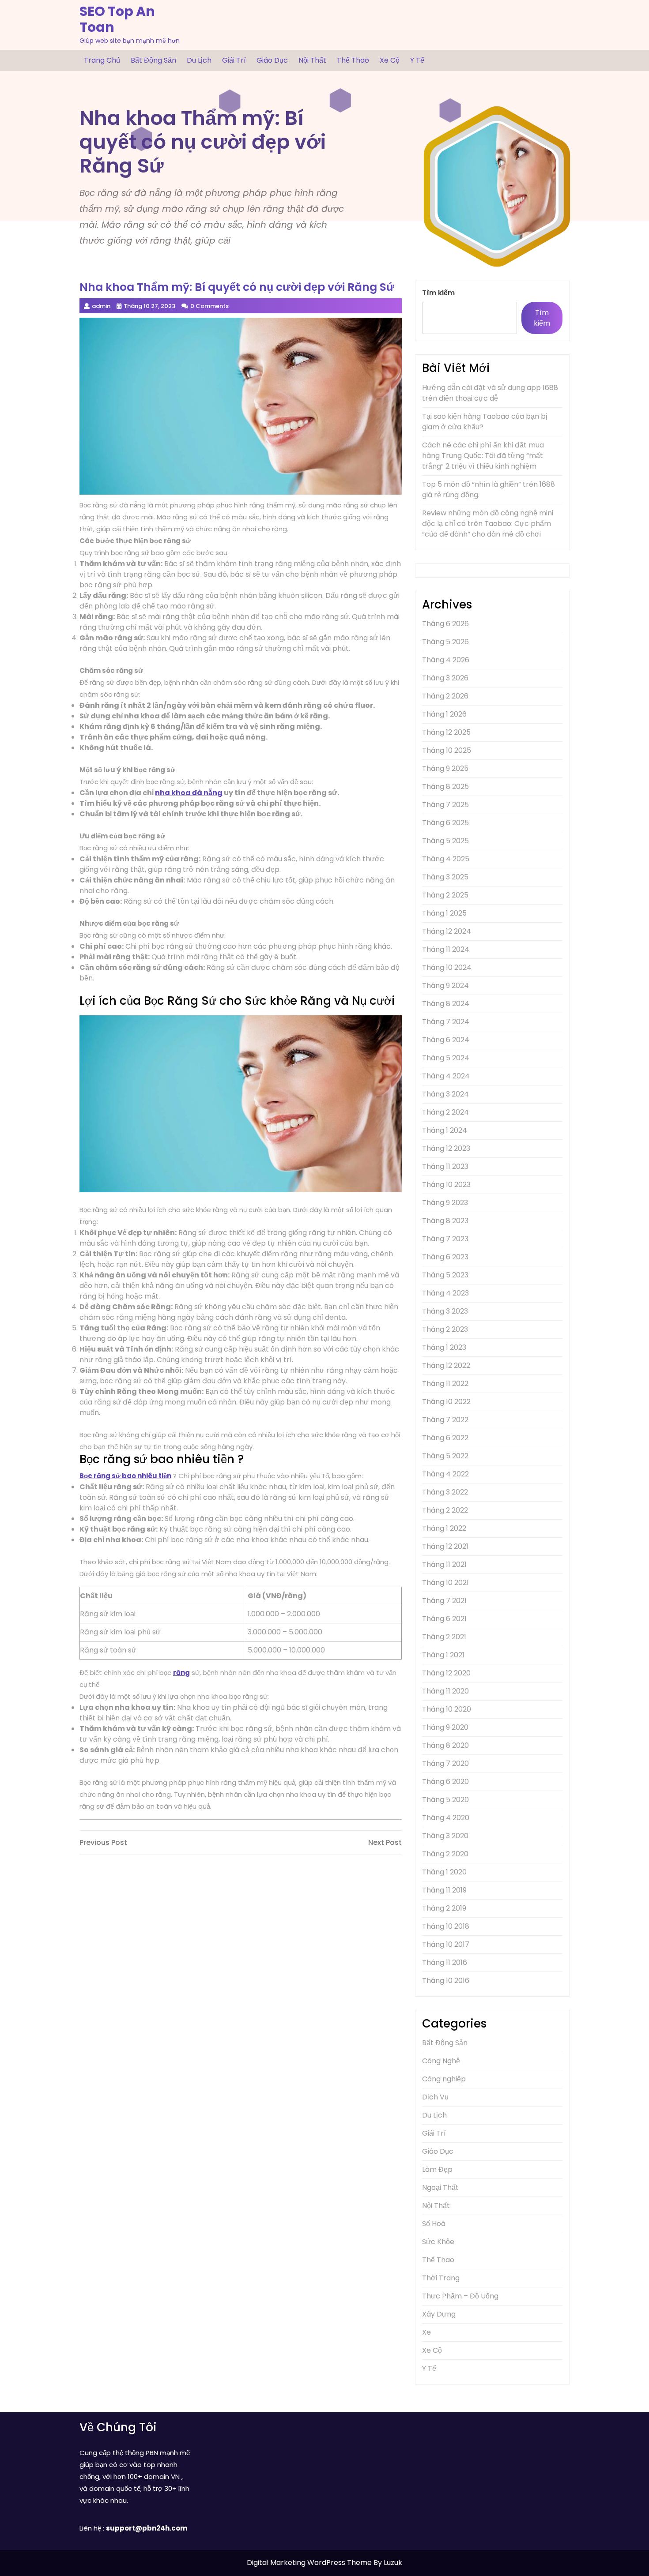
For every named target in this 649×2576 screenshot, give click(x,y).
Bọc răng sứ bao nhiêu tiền (125, 1476)
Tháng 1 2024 (445, 1130)
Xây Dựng (439, 2314)
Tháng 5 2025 (445, 841)
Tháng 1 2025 (444, 913)
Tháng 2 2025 (445, 895)
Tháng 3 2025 (445, 877)
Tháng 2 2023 (445, 1329)
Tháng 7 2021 (444, 1601)
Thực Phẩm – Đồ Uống (460, 2296)
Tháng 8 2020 (445, 1745)
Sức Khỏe (438, 2242)
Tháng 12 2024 (447, 931)
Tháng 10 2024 (447, 967)
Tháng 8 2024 (446, 1004)
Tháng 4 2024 (446, 1076)
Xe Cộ (390, 60)
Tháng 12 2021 (445, 1546)
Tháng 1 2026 (444, 714)
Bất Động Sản (153, 60)
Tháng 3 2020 (445, 1836)
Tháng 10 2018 (446, 1926)
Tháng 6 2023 (445, 1257)
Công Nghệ (441, 2061)
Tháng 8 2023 (445, 1221)
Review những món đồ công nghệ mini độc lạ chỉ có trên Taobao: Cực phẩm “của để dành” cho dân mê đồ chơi (488, 524)
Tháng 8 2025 (445, 787)
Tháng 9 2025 (445, 768)
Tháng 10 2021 (445, 1583)
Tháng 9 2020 (445, 1727)
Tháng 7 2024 (446, 1022)
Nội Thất (312, 60)
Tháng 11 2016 (445, 1962)
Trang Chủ (102, 60)
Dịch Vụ (435, 2097)
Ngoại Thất (440, 2187)
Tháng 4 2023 (445, 1293)
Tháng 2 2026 (445, 696)
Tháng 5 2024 (446, 1058)
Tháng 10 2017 (446, 1944)
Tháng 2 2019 (444, 1908)
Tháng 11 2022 (445, 1384)
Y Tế (417, 60)
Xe (426, 2332)
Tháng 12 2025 (446, 732)
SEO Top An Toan (117, 19)
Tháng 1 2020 (444, 1872)
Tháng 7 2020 (445, 1763)
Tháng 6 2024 (446, 1040)
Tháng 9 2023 (445, 1203)
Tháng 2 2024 (445, 1112)
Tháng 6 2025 (445, 823)
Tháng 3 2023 (445, 1311)
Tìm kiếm (438, 293)
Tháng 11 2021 (444, 1564)
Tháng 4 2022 (445, 1474)
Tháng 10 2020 (447, 1709)
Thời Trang (441, 2278)
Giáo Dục (272, 60)
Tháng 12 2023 (446, 1148)
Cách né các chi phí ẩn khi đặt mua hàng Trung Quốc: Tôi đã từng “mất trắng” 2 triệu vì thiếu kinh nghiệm (483, 456)
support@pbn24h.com (147, 2528)
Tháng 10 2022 (446, 1402)
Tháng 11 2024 (446, 949)
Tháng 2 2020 (445, 1854)
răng (181, 1673)
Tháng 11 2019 (444, 1890)
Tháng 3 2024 (445, 1094)
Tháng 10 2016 (446, 1981)
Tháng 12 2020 (446, 1673)
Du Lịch (199, 60)
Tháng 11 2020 (445, 1691)
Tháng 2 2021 (444, 1637)
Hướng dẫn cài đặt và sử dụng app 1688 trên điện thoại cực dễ (490, 393)
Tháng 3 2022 (445, 1492)
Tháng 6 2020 (445, 1782)
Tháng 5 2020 (445, 1800)
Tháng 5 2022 (445, 1456)
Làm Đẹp (437, 2169)
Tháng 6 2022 (445, 1438)
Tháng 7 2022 (445, 1420)
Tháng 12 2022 (446, 1365)
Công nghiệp (444, 2079)
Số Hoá (434, 2224)
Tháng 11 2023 (445, 1166)
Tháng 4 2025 (446, 859)
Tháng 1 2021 (443, 1655)
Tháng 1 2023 (444, 1347)
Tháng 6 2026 (445, 624)
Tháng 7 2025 (445, 805)
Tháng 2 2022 (445, 1510)
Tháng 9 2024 (445, 986)
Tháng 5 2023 (445, 1275)
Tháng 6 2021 (444, 1619)
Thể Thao (353, 60)
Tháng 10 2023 (446, 1185)
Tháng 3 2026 (445, 678)
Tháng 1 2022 (444, 1528)
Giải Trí (234, 60)
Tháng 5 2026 (445, 642)
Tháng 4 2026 (446, 660)
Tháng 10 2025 (447, 750)
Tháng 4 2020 (446, 1818)
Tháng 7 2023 (445, 1239)
